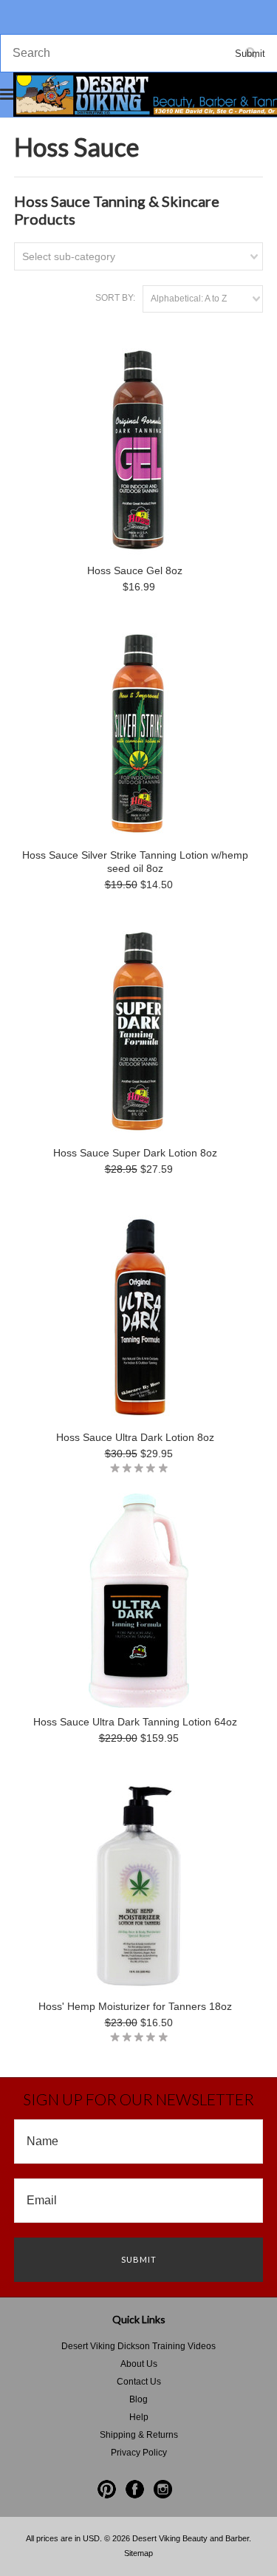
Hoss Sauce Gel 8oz (135, 570)
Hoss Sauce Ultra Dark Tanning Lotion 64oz (135, 1722)
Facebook (135, 2489)
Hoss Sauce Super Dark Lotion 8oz (135, 1153)
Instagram (163, 2489)
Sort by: (115, 298)
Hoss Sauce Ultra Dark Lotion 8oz (135, 1437)
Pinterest (107, 2489)
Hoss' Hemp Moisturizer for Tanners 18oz (135, 2006)
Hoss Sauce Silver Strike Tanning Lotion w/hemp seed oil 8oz (135, 862)
